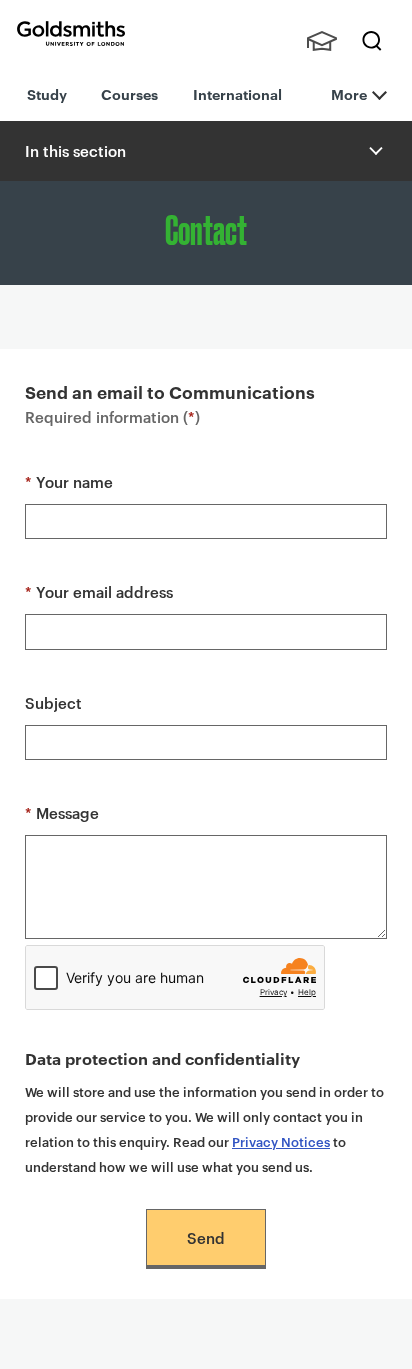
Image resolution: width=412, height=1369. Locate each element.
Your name (69, 481)
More (349, 93)
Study (47, 93)
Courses (129, 93)
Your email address (99, 591)
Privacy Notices (281, 1141)
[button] (374, 151)
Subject (53, 702)
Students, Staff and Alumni (322, 41)
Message (62, 812)
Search (372, 41)
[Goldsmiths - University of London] (71, 33)
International (237, 93)
